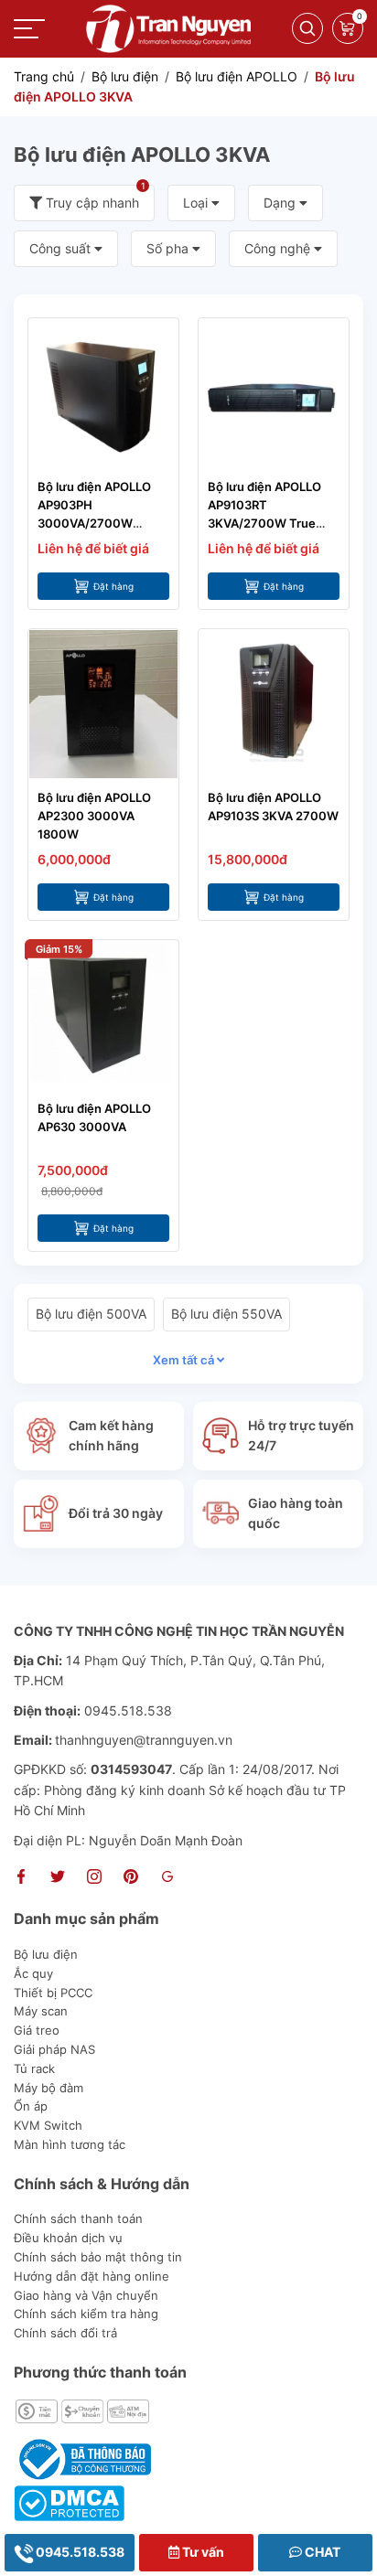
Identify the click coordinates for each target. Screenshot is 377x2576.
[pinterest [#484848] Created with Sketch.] (131, 1879)
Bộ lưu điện (46, 1954)
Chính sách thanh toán (78, 2218)
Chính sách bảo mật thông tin (98, 2257)
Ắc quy (33, 1973)
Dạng (281, 203)
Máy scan (41, 2011)
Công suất (62, 248)
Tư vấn (202, 2552)
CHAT (321, 2552)
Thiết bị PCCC (53, 1993)
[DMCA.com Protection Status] (69, 2501)
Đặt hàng (113, 586)
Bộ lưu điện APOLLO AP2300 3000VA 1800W (94, 816)
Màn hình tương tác (70, 2144)
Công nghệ (279, 248)
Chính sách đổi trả (65, 2333)
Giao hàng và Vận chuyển (86, 2295)
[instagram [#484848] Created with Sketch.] (94, 1879)
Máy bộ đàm (48, 2088)
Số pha (169, 248)
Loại (197, 203)
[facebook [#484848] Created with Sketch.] (21, 1879)
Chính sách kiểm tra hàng (86, 2314)
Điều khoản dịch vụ (68, 2238)
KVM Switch (48, 2125)
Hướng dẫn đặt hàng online (92, 2276)
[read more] (168, 27)
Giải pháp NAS (54, 2049)
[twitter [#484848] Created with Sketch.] (58, 1879)
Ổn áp (31, 2106)
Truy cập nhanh (94, 198)
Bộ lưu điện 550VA (226, 1314)
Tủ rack (34, 2068)
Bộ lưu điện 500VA (91, 1314)
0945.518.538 (79, 2552)
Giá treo (37, 2030)
